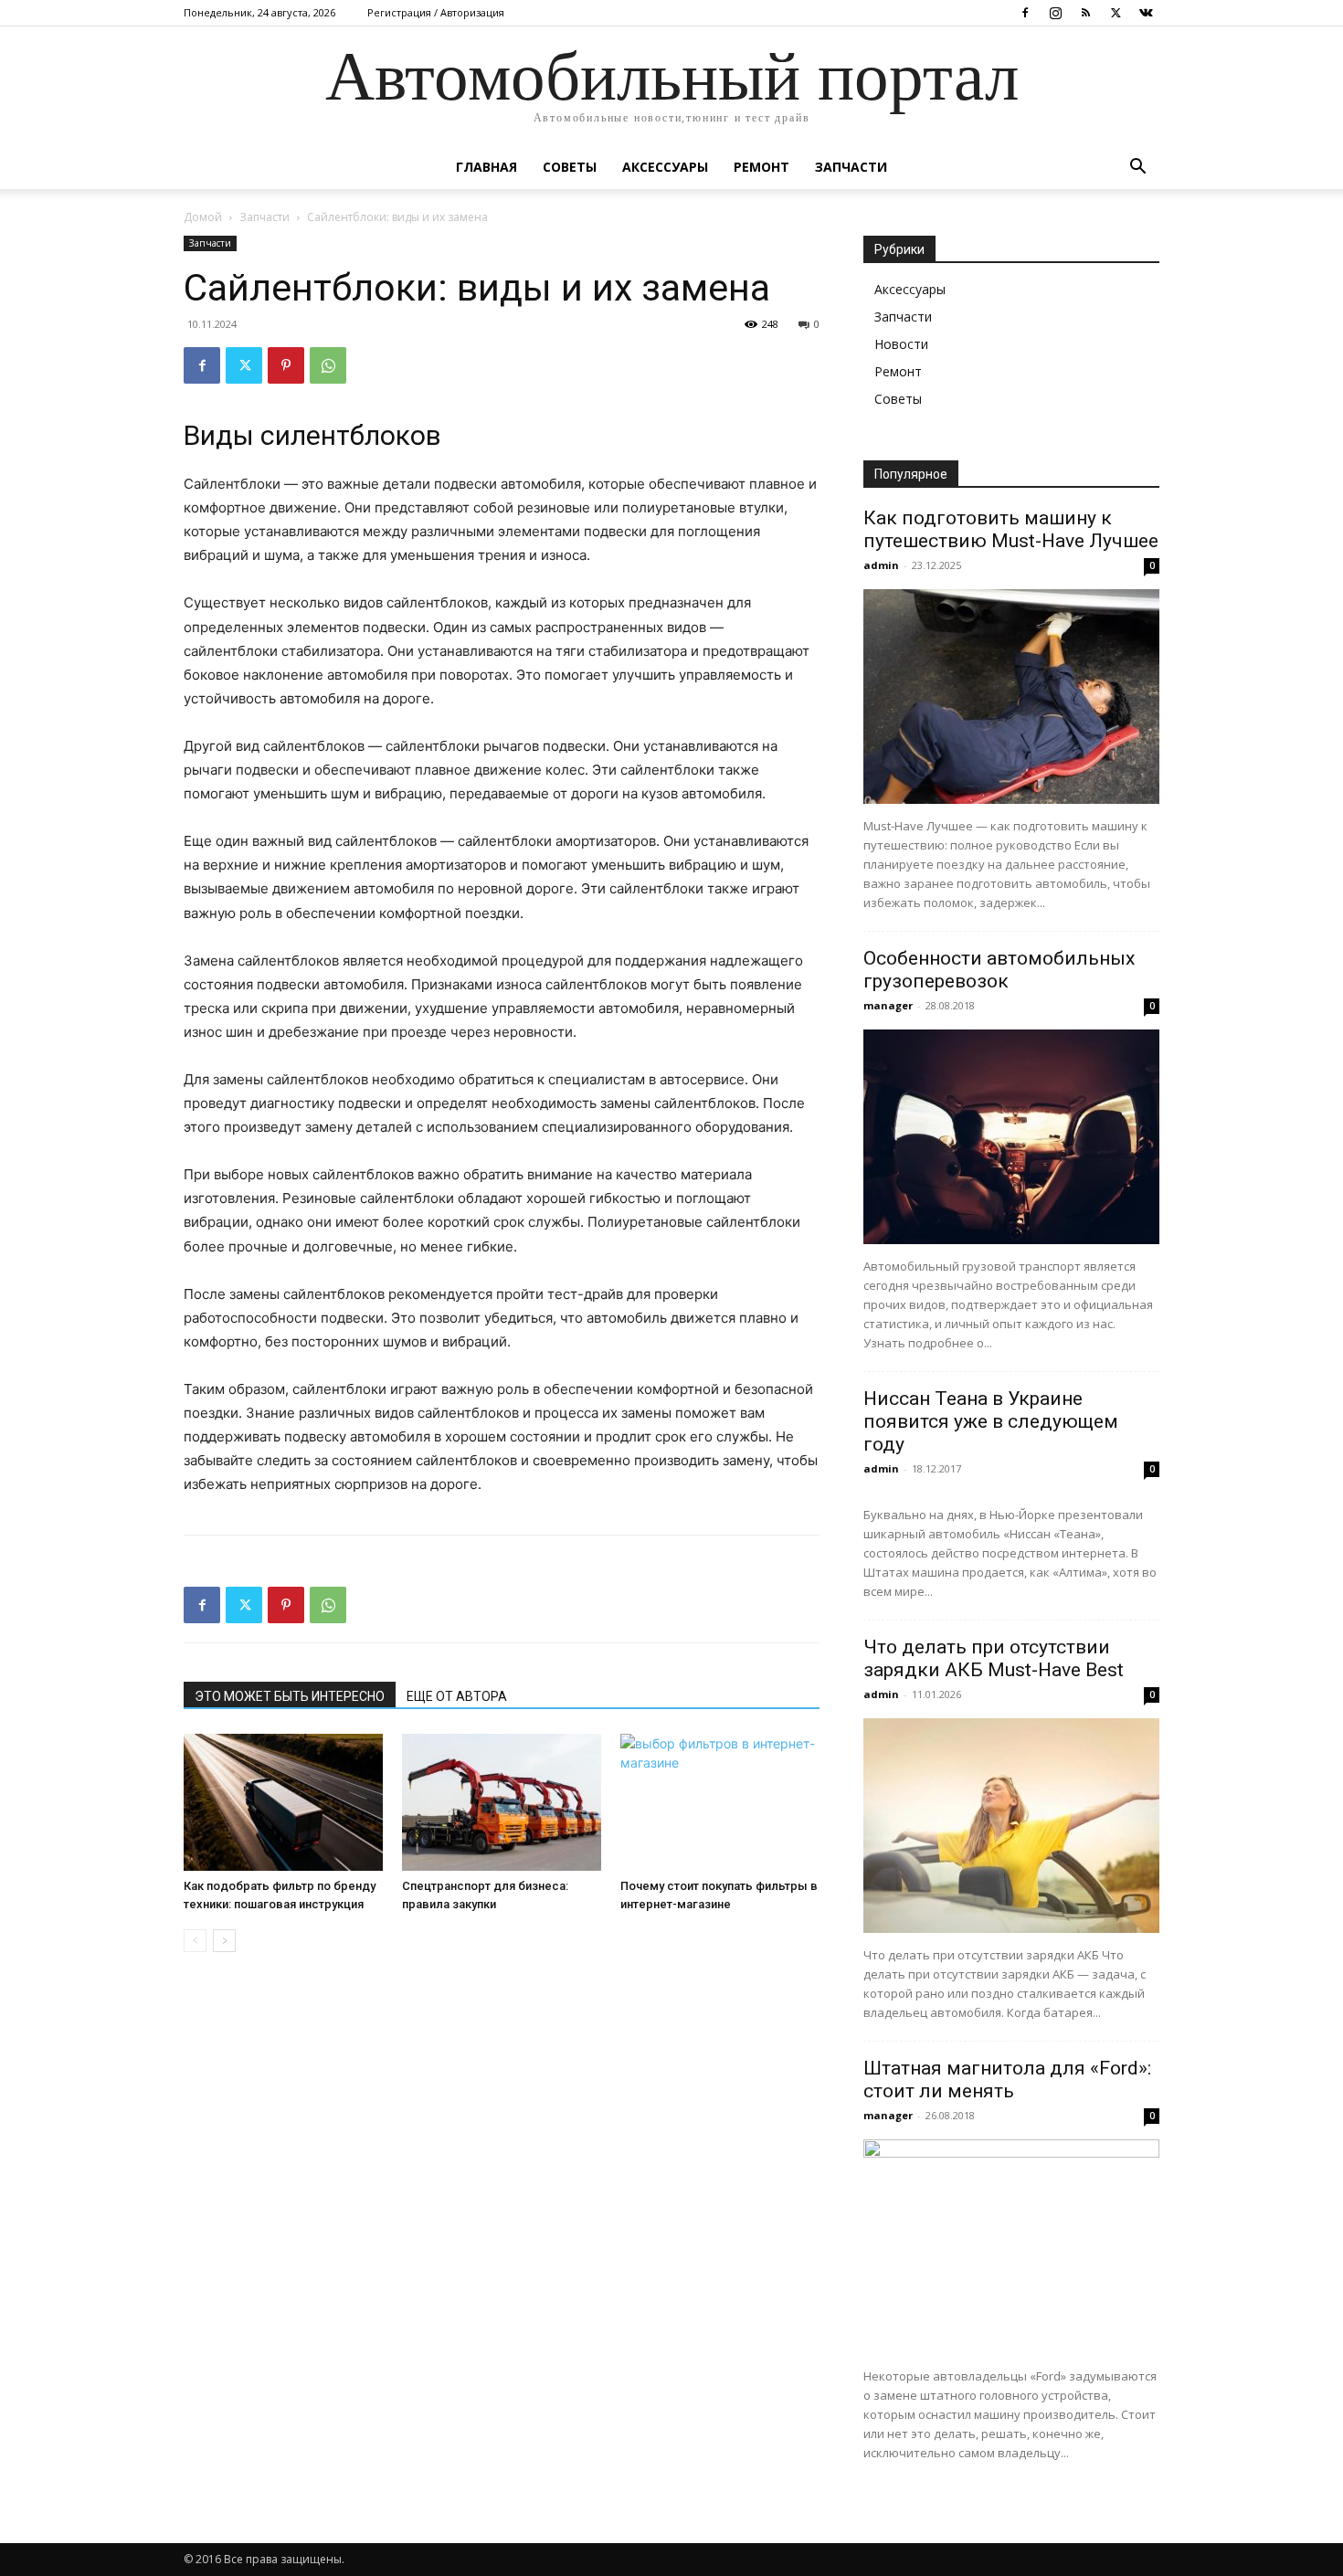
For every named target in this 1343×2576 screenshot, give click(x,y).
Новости (901, 344)
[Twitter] (1116, 13)
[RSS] (1085, 13)
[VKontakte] (1146, 13)
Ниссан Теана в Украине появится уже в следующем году (991, 1421)
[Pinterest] (286, 365)
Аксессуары (665, 167)
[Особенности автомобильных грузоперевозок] (1011, 1137)
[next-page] (224, 1941)
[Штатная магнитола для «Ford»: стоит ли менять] (1011, 2247)
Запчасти (851, 167)
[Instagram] (1055, 13)
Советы (570, 167)
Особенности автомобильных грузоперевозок (999, 970)
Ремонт (761, 167)
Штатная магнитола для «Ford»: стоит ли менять (1007, 2080)
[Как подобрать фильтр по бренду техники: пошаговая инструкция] (283, 1802)
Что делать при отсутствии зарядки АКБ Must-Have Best (994, 1658)
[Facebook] (1025, 13)
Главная (486, 167)
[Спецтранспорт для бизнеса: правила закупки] (502, 1802)
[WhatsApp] (328, 365)
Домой (203, 217)
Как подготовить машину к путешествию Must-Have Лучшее (1011, 529)
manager (888, 1005)
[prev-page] (195, 1941)
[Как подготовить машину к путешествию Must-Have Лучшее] (1011, 697)
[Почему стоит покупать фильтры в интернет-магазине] (720, 1802)
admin (881, 565)
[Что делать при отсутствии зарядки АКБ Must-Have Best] (1011, 1826)
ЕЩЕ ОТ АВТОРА (457, 1696)
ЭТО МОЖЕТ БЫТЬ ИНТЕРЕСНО (290, 1696)
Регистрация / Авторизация (436, 12)
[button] (1137, 169)
